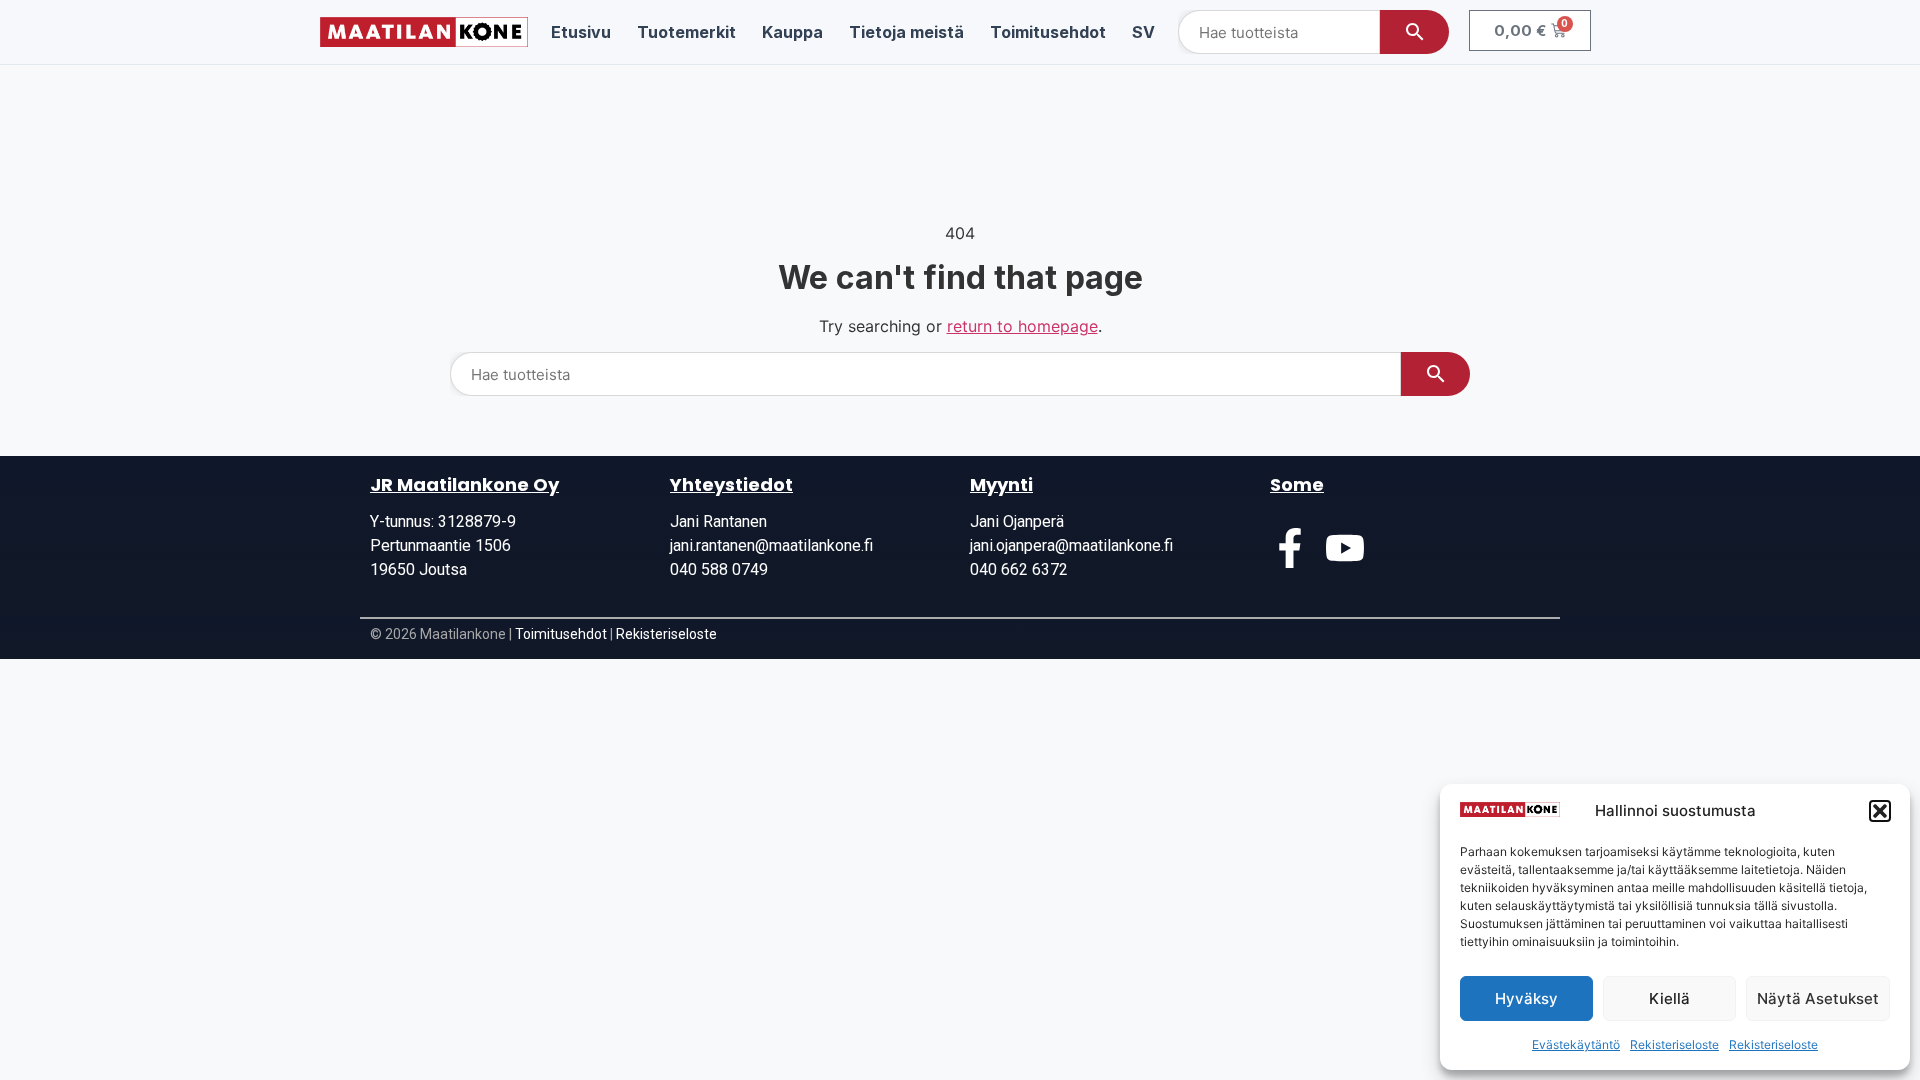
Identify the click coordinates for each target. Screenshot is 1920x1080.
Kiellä (1669, 998)
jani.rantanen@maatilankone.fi (771, 545)
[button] (1880, 811)
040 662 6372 (1019, 569)
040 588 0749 (719, 569)
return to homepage (1022, 326)
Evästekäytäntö (1576, 1044)
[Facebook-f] (1290, 548)
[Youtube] (1345, 548)
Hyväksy (1526, 998)
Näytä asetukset (1818, 998)
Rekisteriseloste (1674, 1044)
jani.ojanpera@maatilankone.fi (1071, 545)
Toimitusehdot (561, 634)
